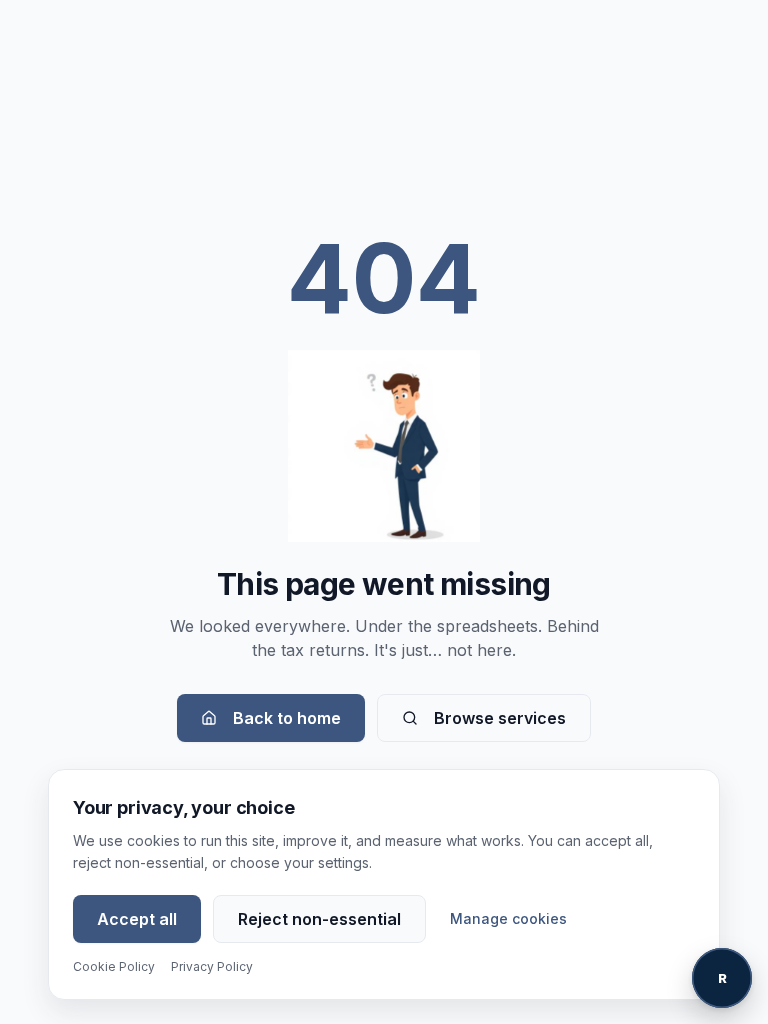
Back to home (287, 718)
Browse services (500, 718)
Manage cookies (508, 918)
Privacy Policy (212, 966)
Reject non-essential (319, 919)
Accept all (137, 919)
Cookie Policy (114, 966)
